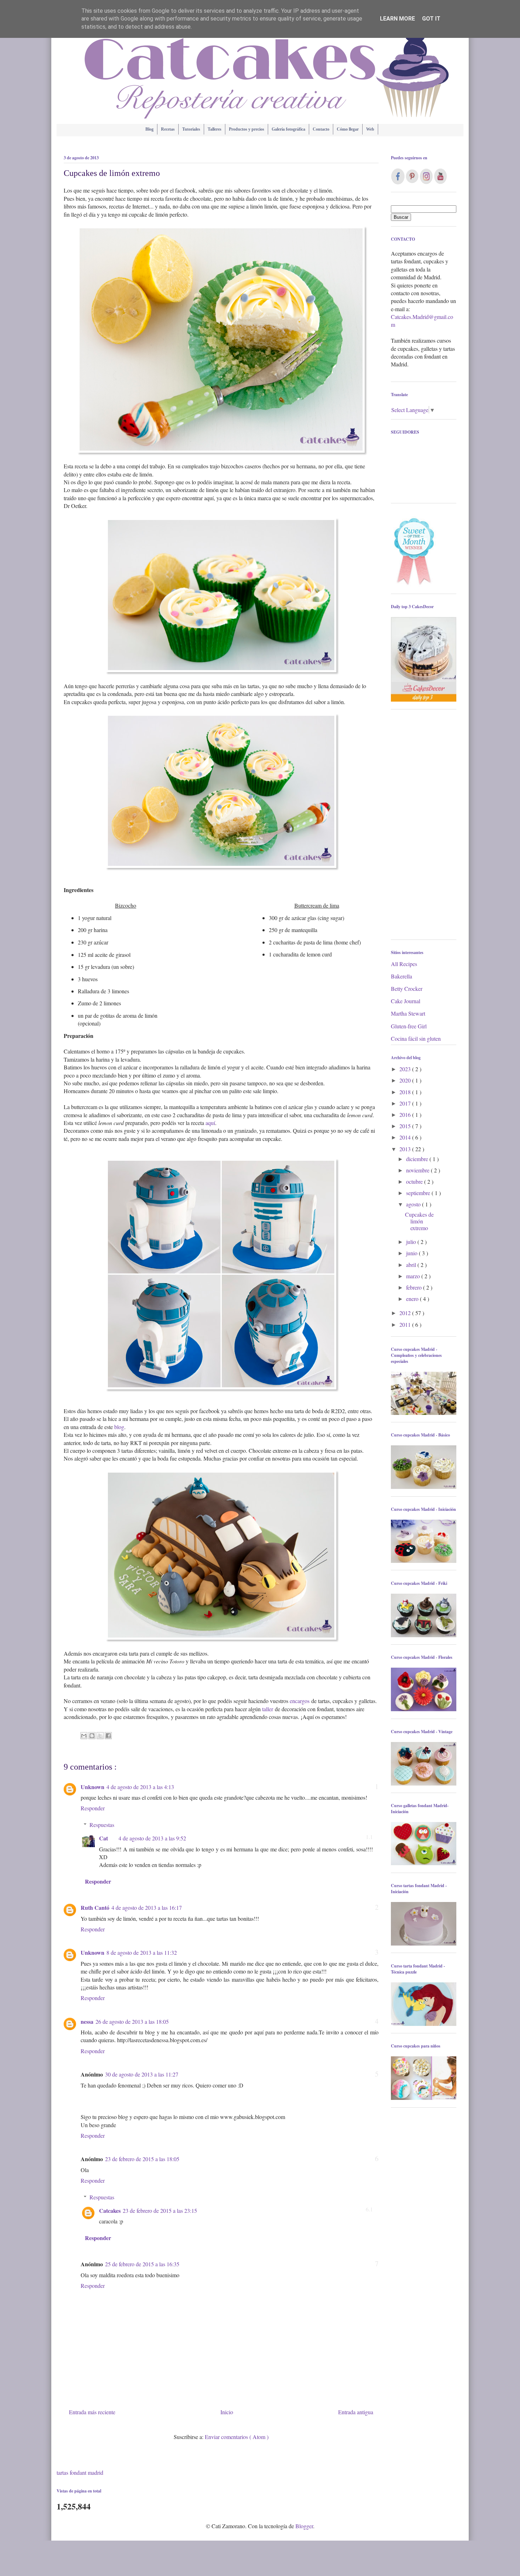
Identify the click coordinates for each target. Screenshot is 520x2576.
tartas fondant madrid (80, 2472)
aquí (210, 1123)
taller (268, 1709)
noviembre (418, 1170)
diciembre (418, 1159)
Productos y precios (247, 129)
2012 (406, 1313)
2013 (406, 1149)
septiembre (419, 1193)
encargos (300, 1701)
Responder (93, 1808)
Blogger (304, 2526)
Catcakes (110, 2211)
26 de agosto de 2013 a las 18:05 (132, 2021)
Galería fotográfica (288, 129)
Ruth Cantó (95, 1907)
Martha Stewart (408, 1013)
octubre (415, 1181)
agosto (414, 1204)
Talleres (215, 129)
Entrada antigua (356, 2412)
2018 (406, 1092)
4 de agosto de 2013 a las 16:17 (147, 1907)
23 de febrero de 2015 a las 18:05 (142, 2159)
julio (412, 1242)
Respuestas (102, 1825)
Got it (431, 19)
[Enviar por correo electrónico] (84, 1736)
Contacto (321, 129)
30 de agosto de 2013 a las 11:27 (142, 2074)
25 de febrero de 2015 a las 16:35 (142, 2264)
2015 (406, 1126)
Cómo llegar (348, 129)
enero (413, 1299)
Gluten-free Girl (409, 1026)
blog (119, 1427)
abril (412, 1265)
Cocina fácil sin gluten (416, 1038)
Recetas (168, 129)
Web (370, 129)
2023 (406, 1069)
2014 (406, 1137)
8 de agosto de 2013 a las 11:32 (142, 1952)
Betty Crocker (407, 989)
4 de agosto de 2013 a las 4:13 (140, 1787)
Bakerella (401, 976)
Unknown (93, 1787)
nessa (87, 2021)
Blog (149, 129)
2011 (406, 1324)
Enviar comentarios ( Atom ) (237, 2437)
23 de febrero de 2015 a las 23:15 (160, 2211)
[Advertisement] (424, 828)
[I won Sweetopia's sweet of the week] (414, 584)
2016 (406, 1115)
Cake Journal (406, 1001)
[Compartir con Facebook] (108, 1736)
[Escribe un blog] (92, 1736)
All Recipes (404, 964)
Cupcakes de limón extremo (419, 1221)
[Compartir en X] (100, 1736)
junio (412, 1253)
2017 (406, 1103)
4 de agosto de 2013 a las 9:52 (152, 1838)
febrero (415, 1287)
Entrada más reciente (92, 2412)
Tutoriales (191, 129)
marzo (414, 1276)
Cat (103, 1838)
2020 (406, 1080)
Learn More (397, 19)
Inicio (227, 2412)
